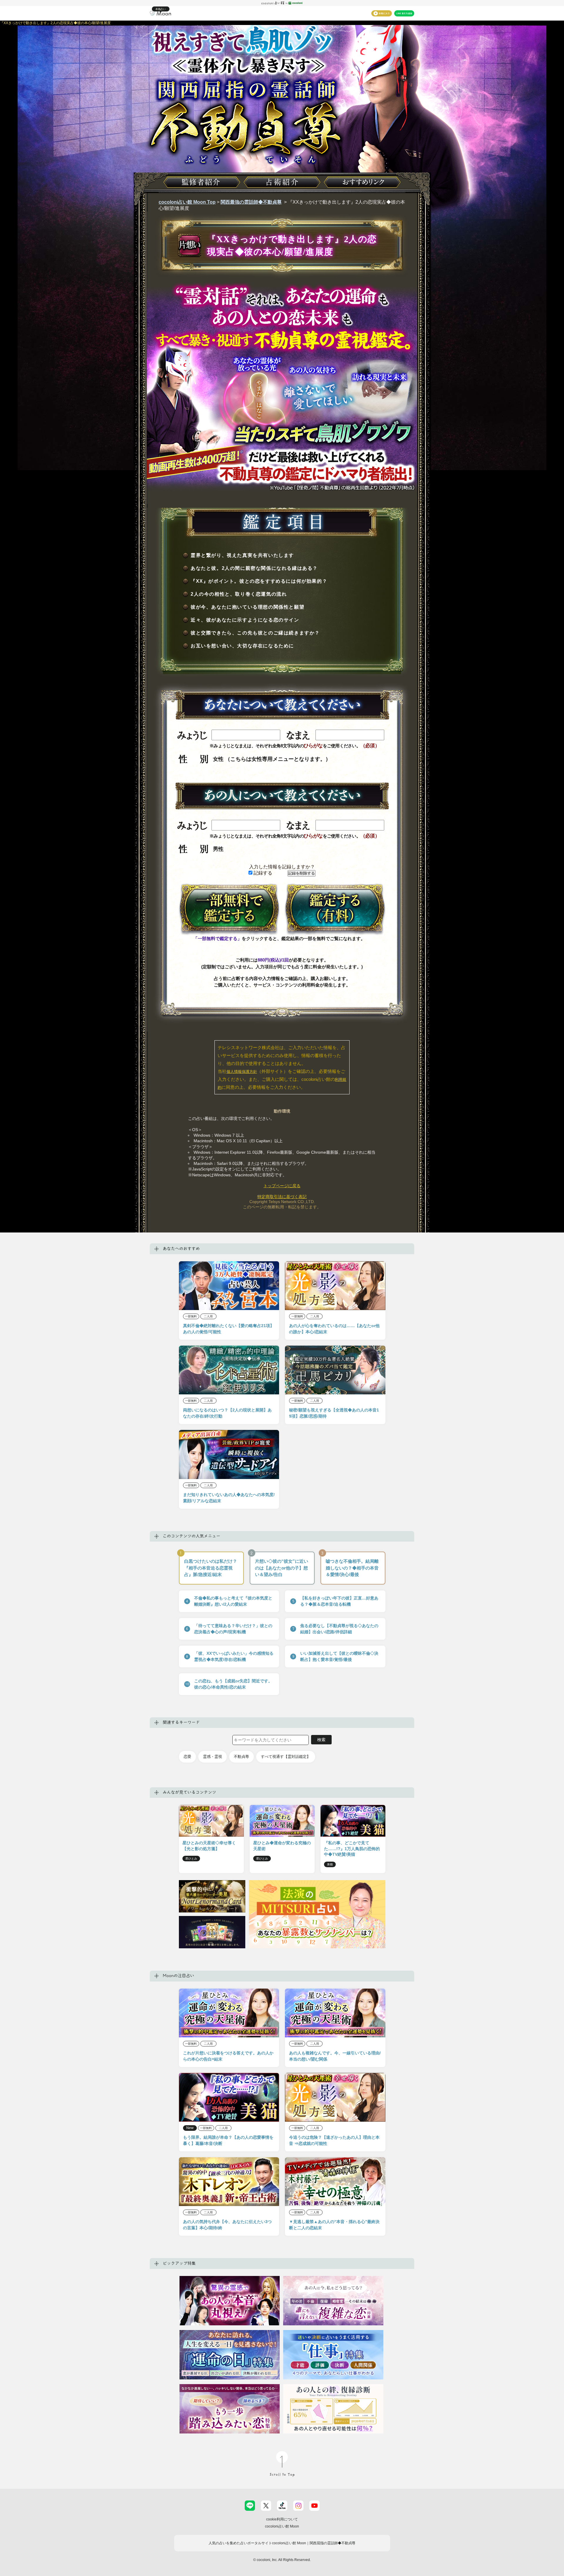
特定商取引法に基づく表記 (282, 1197)
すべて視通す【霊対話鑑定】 (286, 1757)
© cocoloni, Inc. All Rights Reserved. (282, 2560)
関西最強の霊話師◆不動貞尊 (251, 202)
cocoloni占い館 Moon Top (187, 202)
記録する (262, 873)
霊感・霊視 (213, 1757)
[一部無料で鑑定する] (229, 909)
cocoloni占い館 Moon (282, 2526)
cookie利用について (282, 2519)
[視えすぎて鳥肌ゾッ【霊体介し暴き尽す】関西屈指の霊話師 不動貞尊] (282, 122)
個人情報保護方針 (242, 1072)
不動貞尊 (241, 1757)
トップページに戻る (282, 1186)
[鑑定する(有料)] (335, 909)
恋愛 (187, 1757)
